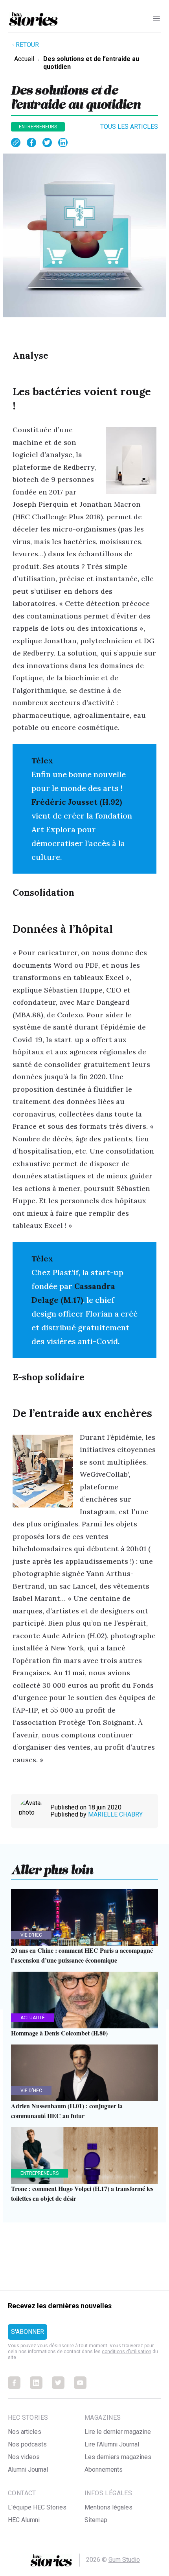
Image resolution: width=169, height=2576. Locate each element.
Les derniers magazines (118, 2457)
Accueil (24, 59)
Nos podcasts (27, 2444)
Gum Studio (124, 2560)
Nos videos (24, 2457)
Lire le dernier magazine (118, 2432)
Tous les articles (129, 127)
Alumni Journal (28, 2470)
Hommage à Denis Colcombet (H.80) (59, 2033)
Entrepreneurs (38, 127)
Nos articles (25, 2432)
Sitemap (96, 2520)
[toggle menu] (156, 19)
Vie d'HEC (31, 1935)
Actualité (33, 2018)
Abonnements (104, 2470)
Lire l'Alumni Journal (112, 2444)
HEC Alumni (24, 2520)
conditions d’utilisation (127, 2352)
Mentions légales (108, 2507)
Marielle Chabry (115, 1814)
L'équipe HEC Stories (37, 2507)
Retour (27, 45)
